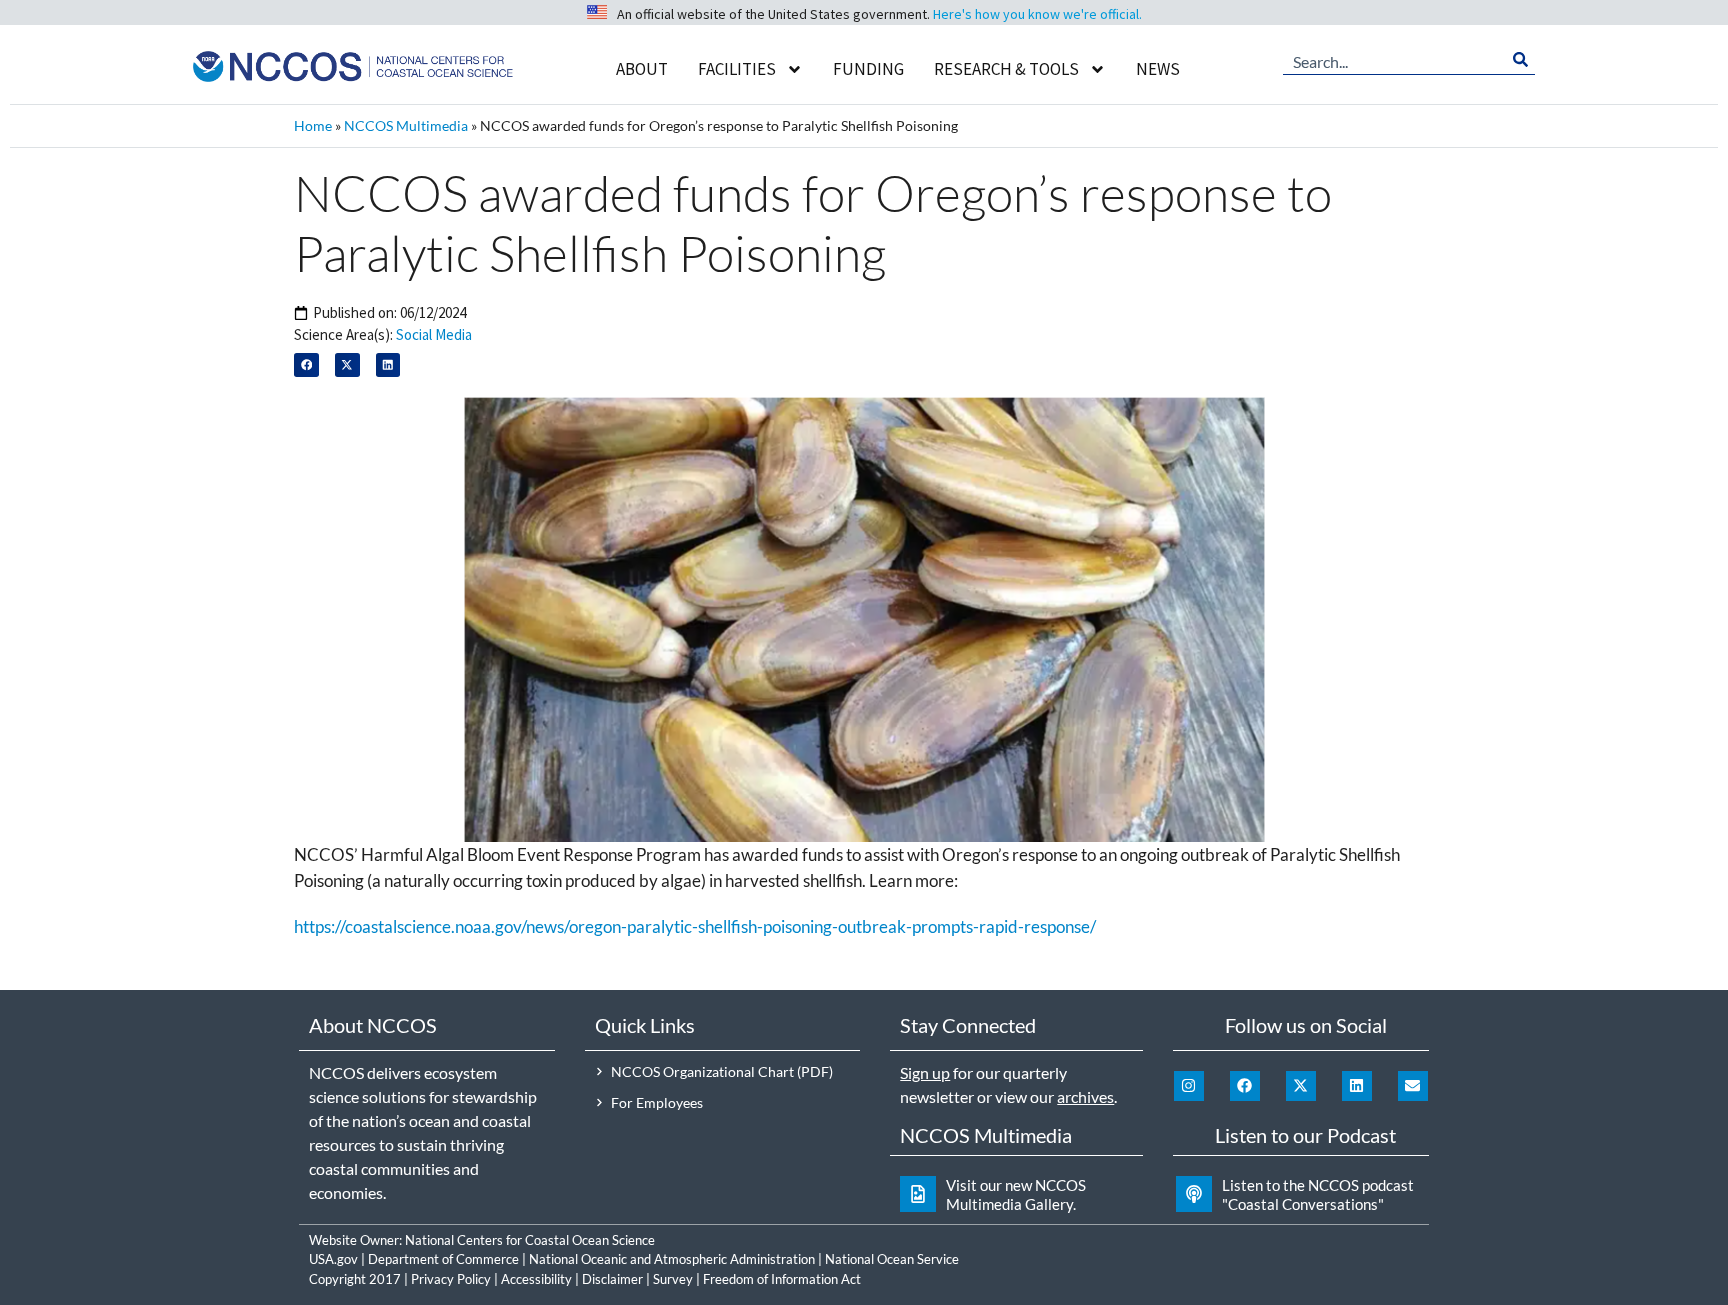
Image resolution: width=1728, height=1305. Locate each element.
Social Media (434, 334)
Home (313, 125)
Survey (673, 1279)
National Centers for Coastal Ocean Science (530, 1240)
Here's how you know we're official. (1037, 14)
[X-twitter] (1301, 1086)
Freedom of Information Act (782, 1279)
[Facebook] (1245, 1086)
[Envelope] (1413, 1086)
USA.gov (333, 1259)
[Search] (1520, 60)
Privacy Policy (451, 1279)
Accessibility (536, 1279)
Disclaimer (612, 1279)
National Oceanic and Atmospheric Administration (672, 1259)
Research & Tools (1006, 69)
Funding (868, 69)
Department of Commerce (443, 1259)
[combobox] (1394, 60)
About (642, 69)
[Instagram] (1189, 1086)
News (1158, 69)
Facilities (737, 69)
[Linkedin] (1357, 1086)
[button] (306, 365)
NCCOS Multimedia (406, 125)
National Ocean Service (892, 1259)
